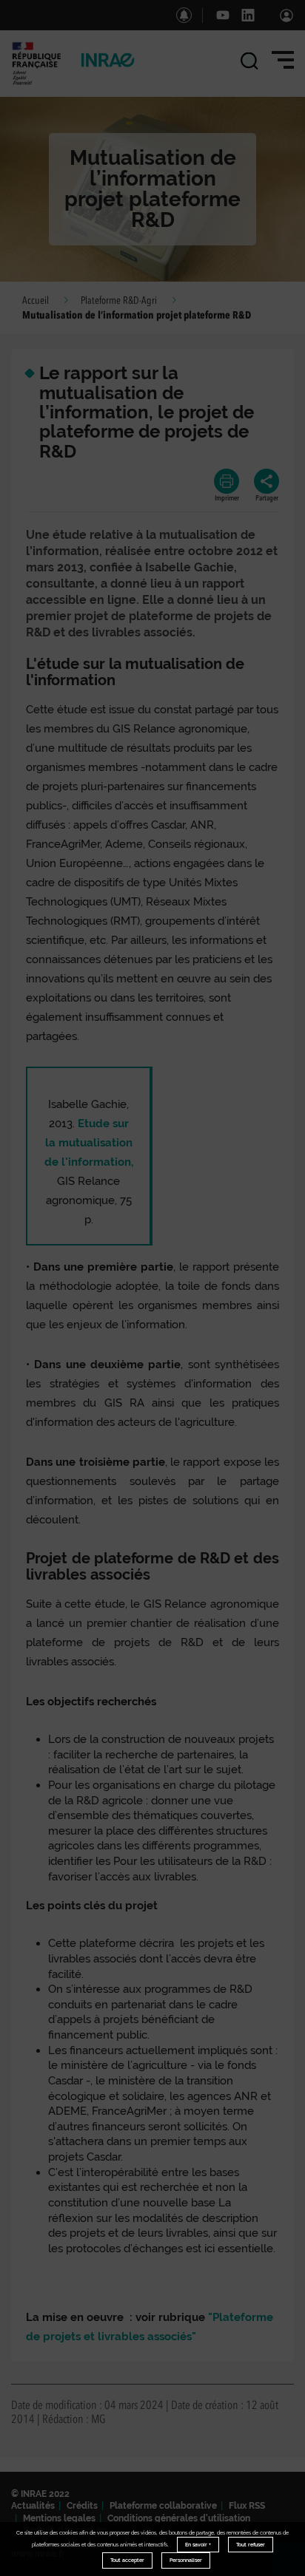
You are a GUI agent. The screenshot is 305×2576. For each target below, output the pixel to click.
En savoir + (198, 2545)
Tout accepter (127, 2560)
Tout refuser (251, 2545)
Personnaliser (186, 2560)
